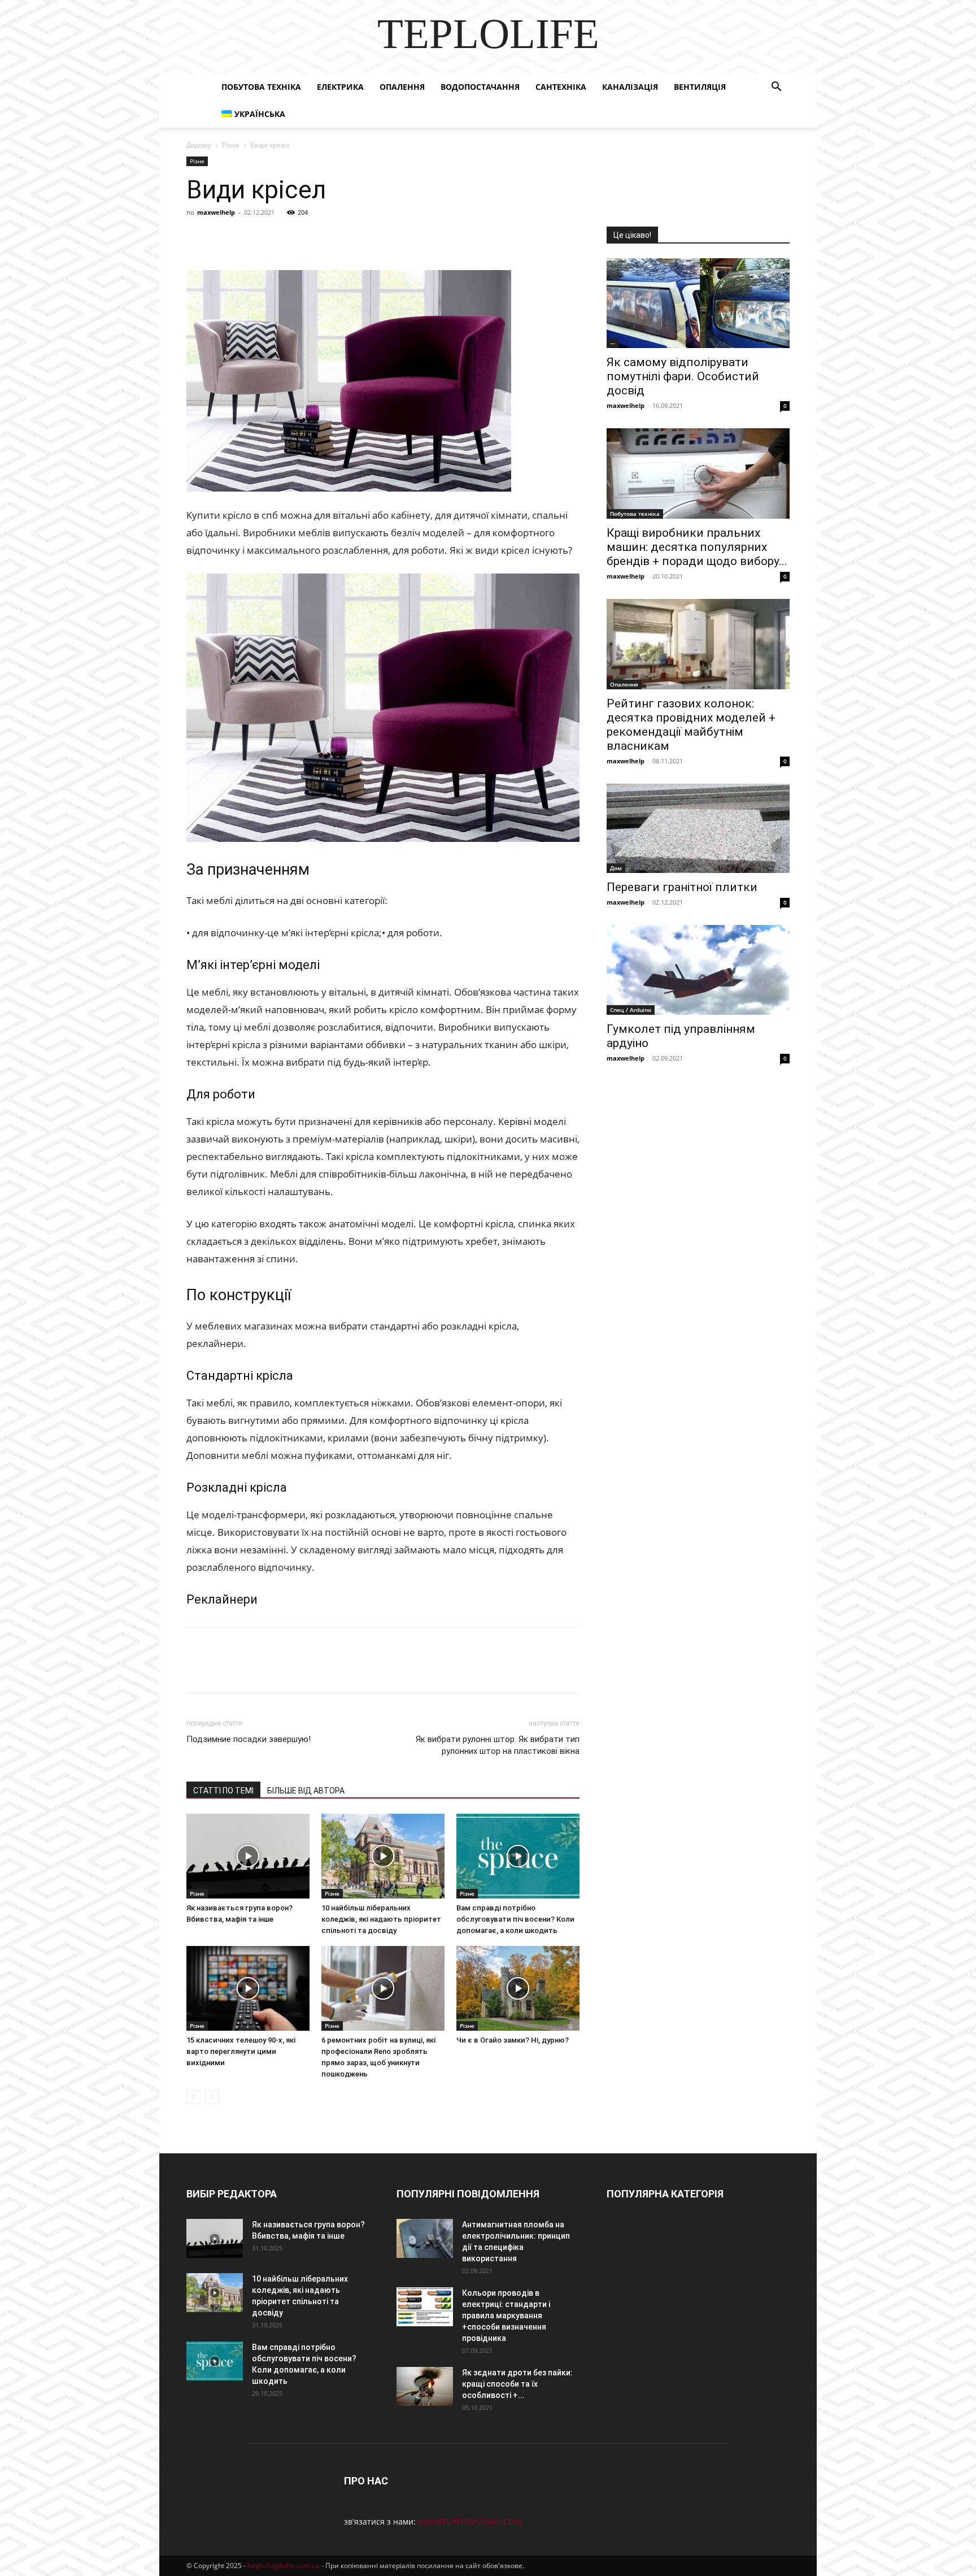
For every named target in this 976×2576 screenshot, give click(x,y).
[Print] (380, 238)
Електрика (340, 87)
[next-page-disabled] (212, 2097)
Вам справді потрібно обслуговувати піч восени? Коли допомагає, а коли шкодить (515, 1919)
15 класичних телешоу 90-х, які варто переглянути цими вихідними (241, 2051)
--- (613, 343)
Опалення (402, 87)
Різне (231, 145)
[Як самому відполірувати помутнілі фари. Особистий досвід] (698, 303)
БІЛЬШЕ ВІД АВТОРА (306, 1791)
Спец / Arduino (631, 1010)
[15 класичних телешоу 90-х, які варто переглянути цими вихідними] (248, 1988)
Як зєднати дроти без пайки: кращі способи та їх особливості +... (517, 2384)
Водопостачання (480, 87)
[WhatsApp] (328, 238)
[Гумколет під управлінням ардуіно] (698, 970)
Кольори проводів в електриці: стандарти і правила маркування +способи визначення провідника (506, 2316)
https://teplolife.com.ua (284, 2566)
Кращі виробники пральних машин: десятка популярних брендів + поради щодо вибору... (697, 547)
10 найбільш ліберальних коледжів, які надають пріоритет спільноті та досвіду (381, 1919)
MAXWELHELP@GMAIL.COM (470, 2521)
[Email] (354, 238)
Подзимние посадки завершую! (249, 1739)
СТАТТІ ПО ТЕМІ (223, 1791)
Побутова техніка (261, 87)
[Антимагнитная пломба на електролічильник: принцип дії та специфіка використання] (425, 2238)
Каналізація (630, 87)
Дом (616, 868)
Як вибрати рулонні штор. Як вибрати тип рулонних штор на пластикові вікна (498, 1745)
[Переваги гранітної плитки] (698, 829)
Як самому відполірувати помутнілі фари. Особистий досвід (683, 376)
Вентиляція (700, 87)
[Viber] (276, 238)
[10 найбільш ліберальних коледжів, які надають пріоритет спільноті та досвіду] (383, 1856)
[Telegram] (302, 238)
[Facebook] (198, 238)
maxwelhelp (216, 212)
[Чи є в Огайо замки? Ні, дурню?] (518, 1988)
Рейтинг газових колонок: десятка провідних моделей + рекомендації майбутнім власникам (691, 725)
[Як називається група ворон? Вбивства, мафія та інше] (248, 1856)
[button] (776, 88)
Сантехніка (561, 87)
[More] (406, 238)
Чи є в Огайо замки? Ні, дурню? (513, 2040)
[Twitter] (250, 238)
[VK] (224, 238)
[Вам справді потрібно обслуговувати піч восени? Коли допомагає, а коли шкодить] (518, 1856)
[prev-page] (193, 2097)
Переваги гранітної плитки (682, 887)
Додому (199, 145)
